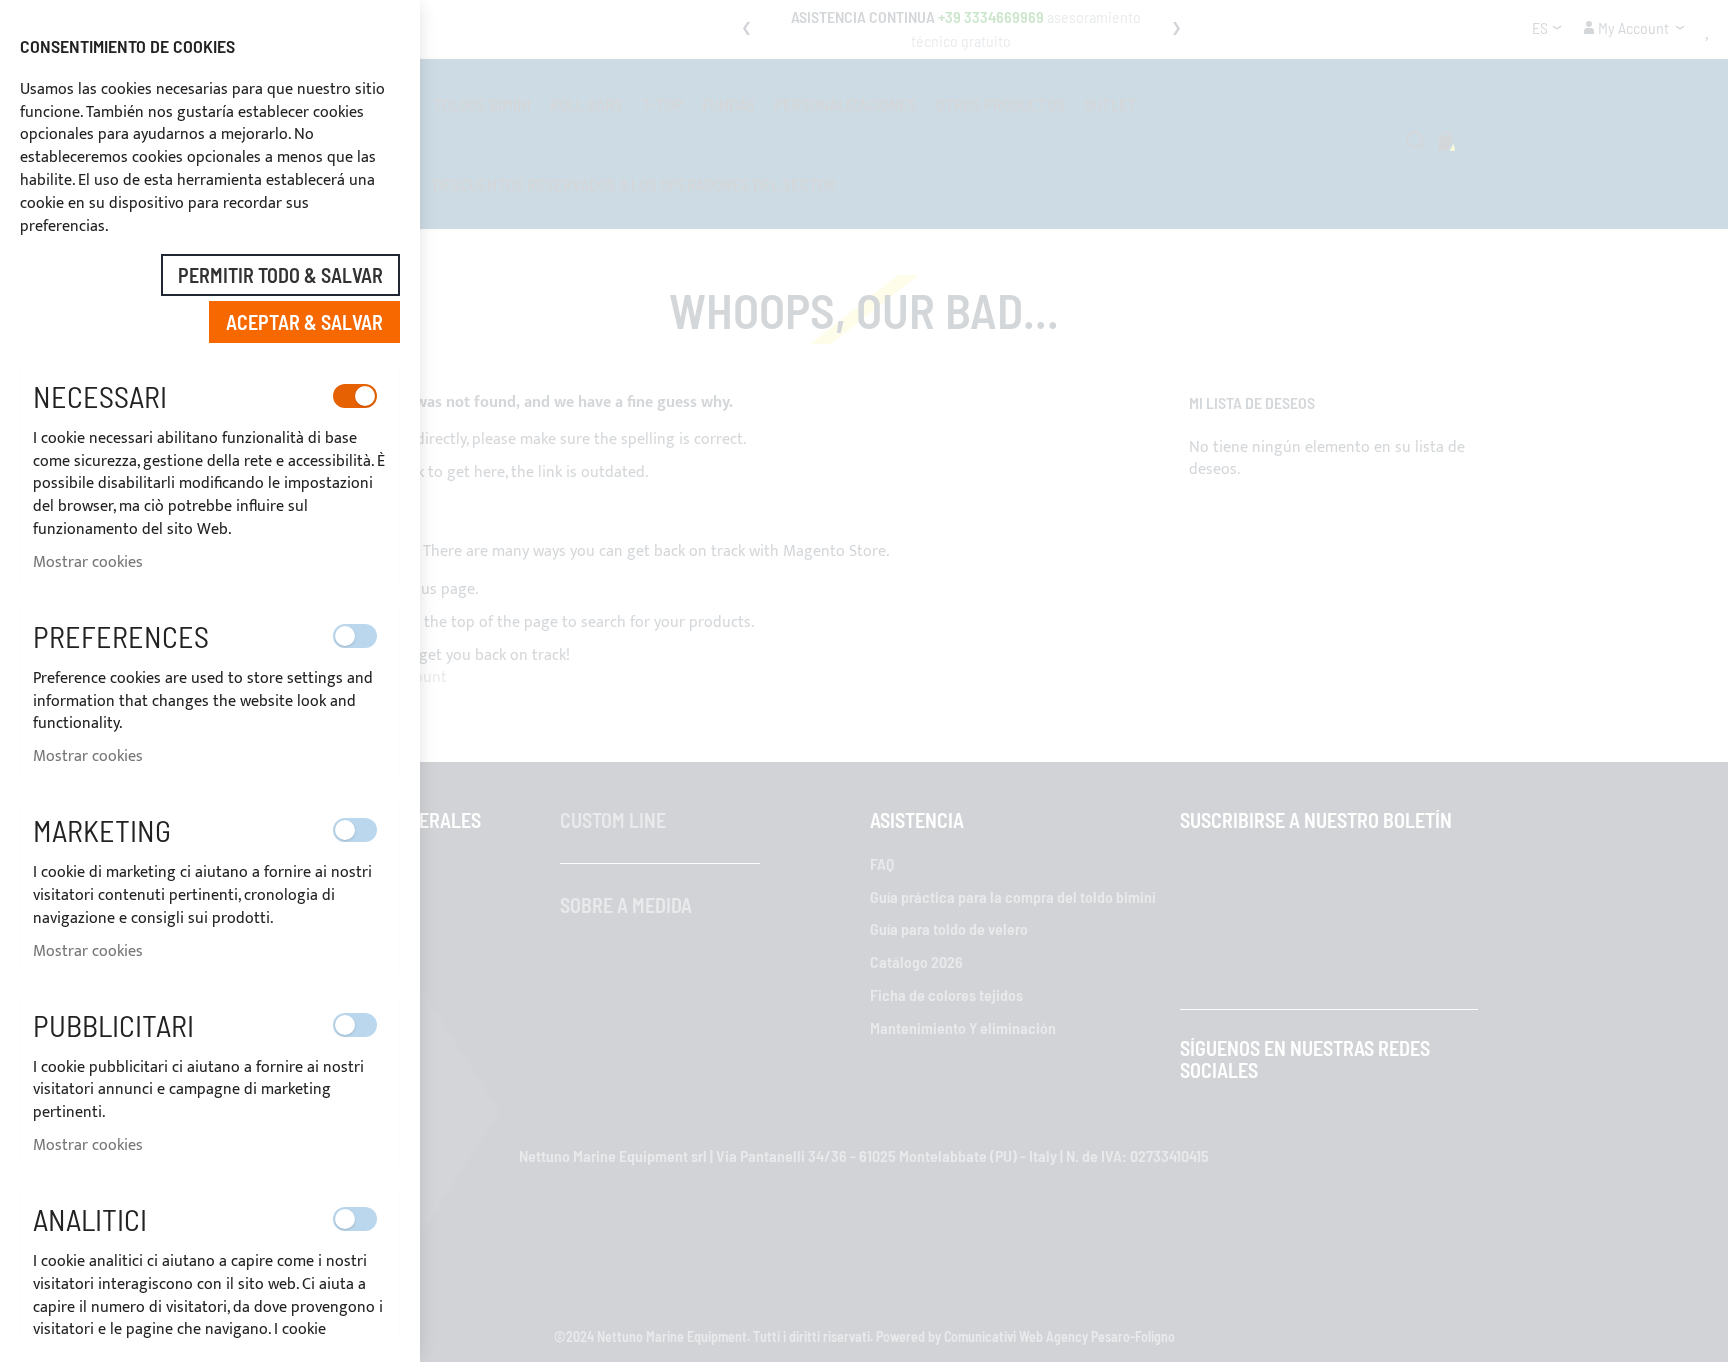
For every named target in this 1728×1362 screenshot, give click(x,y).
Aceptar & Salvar (304, 322)
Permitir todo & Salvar (280, 275)
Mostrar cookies (88, 562)
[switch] (355, 396)
